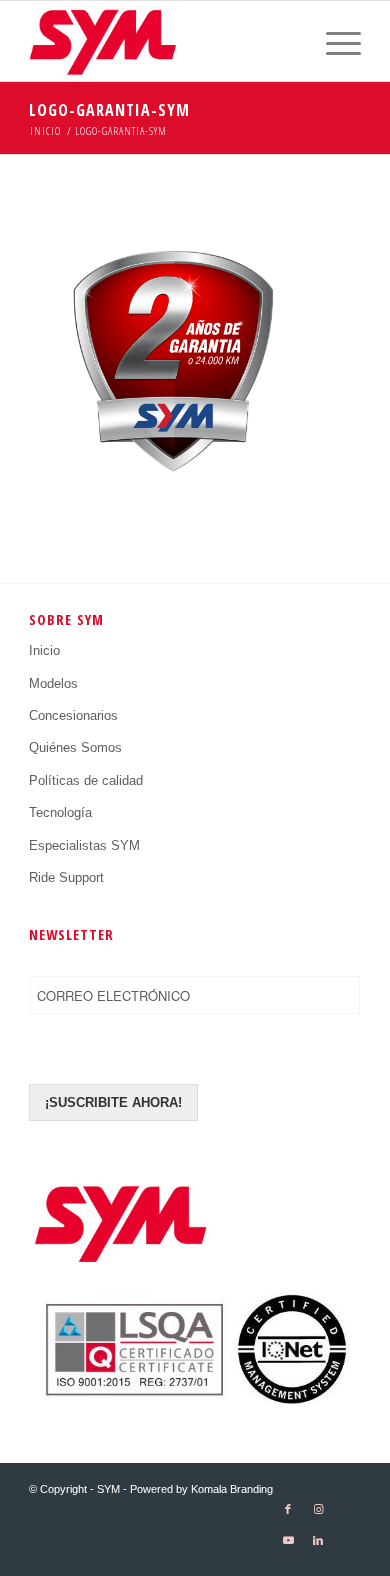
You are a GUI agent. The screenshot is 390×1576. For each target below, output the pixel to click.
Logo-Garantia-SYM (109, 110)
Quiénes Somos (75, 747)
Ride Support (66, 877)
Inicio (44, 650)
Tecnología (60, 812)
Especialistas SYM (84, 845)
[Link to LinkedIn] (318, 1540)
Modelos (53, 683)
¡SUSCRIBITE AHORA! (113, 1102)
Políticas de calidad (86, 780)
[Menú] (333, 41)
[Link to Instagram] (318, 1509)
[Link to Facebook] (288, 1509)
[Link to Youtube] (288, 1540)
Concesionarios (73, 715)
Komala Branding (232, 1489)
